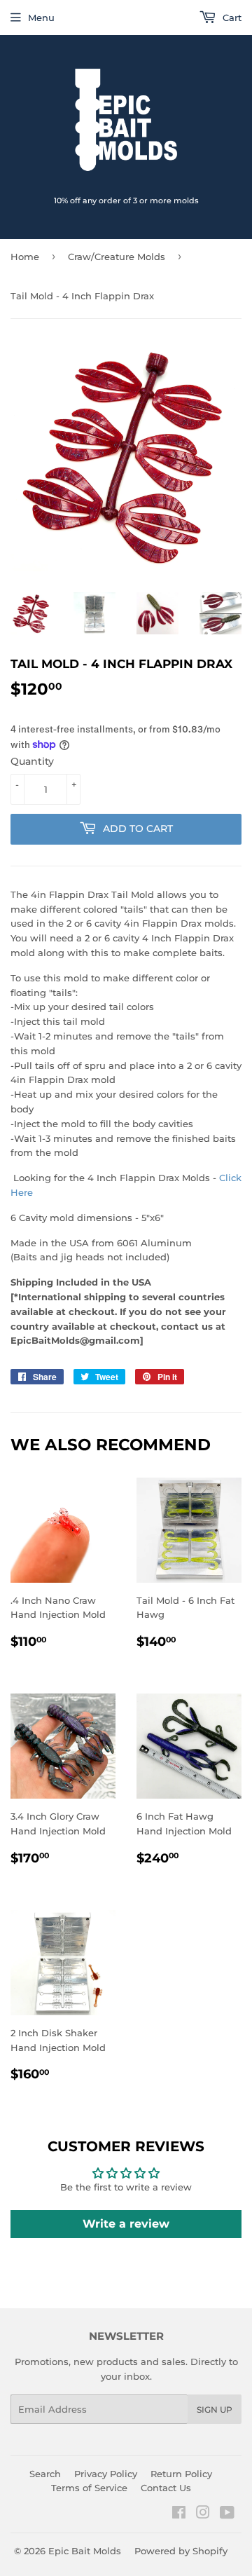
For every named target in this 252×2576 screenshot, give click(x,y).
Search (45, 2474)
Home (25, 257)
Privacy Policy (106, 2474)
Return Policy (181, 2474)
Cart (231, 18)
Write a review (126, 2224)
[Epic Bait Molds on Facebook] (179, 2514)
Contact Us (166, 2488)
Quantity (32, 761)
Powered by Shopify (181, 2551)
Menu (41, 18)
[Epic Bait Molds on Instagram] (203, 2514)
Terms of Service (89, 2488)
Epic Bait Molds (85, 2551)
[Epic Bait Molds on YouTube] (227, 2514)
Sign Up (215, 2410)
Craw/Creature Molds (117, 257)
